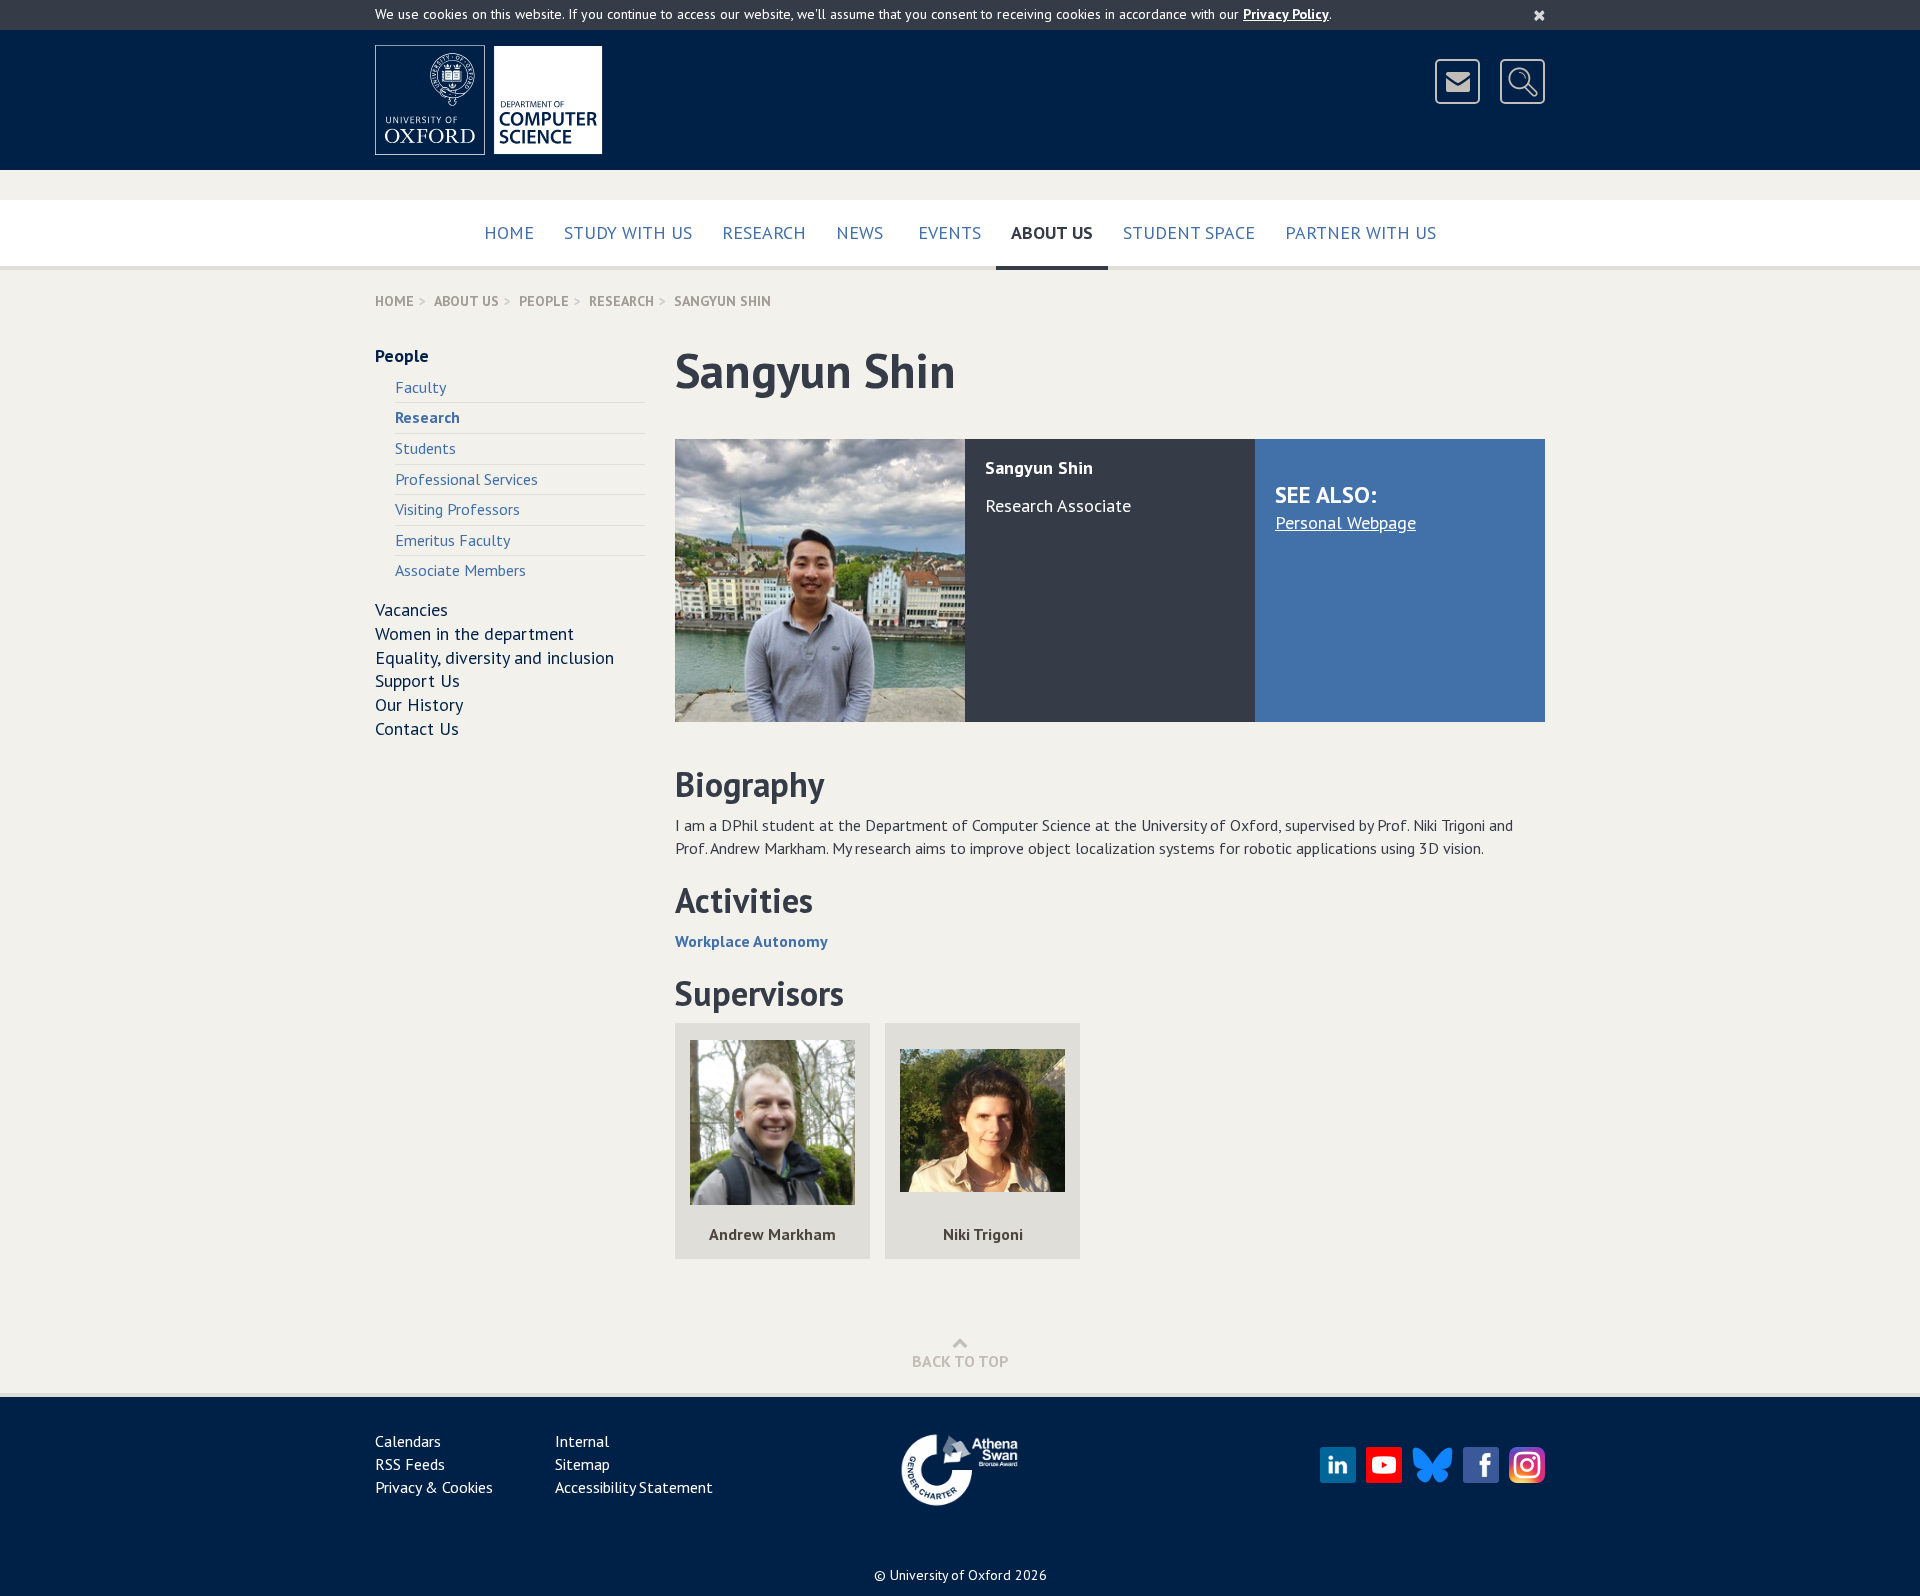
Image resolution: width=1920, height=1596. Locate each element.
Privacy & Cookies (434, 1487)
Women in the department (474, 633)
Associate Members (460, 570)
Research (764, 232)
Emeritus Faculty (452, 540)
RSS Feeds (410, 1464)
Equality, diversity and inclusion (494, 657)
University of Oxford (950, 1575)
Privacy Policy (1286, 14)
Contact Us (417, 728)
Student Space (1189, 232)
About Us (1059, 232)
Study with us (628, 232)
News (859, 232)
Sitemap (582, 1464)
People (544, 301)
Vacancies (411, 609)
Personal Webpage (1345, 522)
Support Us (417, 680)
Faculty (420, 387)
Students (425, 448)
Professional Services (466, 479)
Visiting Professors (457, 509)
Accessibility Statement (634, 1487)
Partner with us (1360, 232)
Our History (419, 704)
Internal (582, 1441)
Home (509, 232)
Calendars (408, 1441)
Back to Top (960, 1361)
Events (949, 232)
